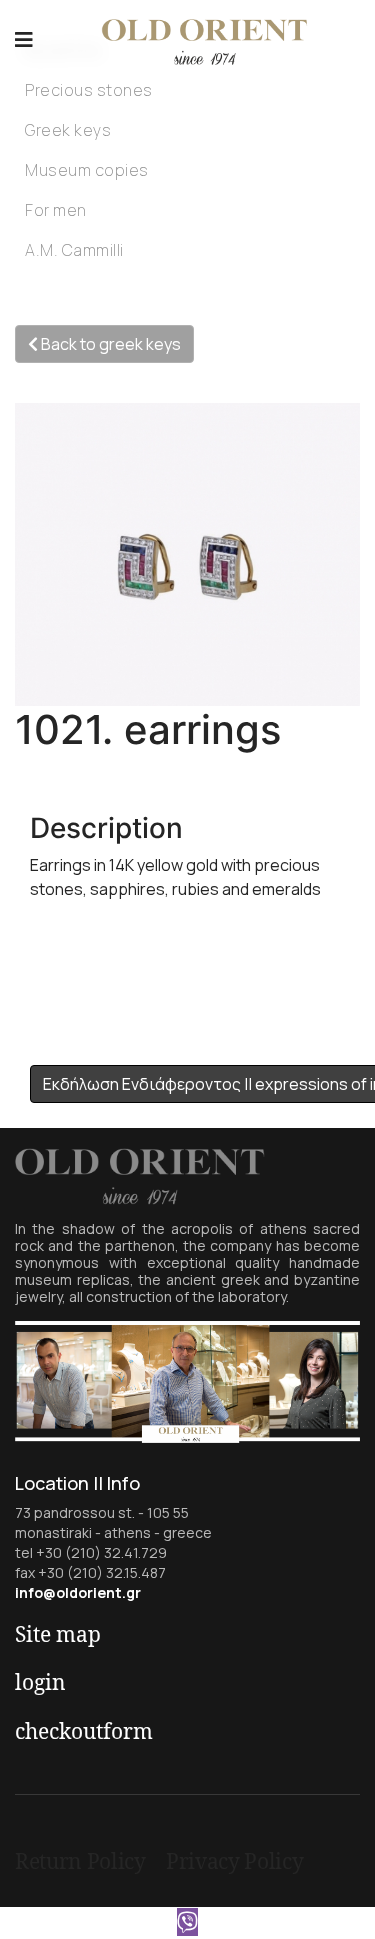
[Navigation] (24, 40)
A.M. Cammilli (74, 250)
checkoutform (84, 1731)
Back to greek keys (109, 344)
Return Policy (80, 1861)
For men (56, 210)
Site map (58, 1634)
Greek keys (68, 130)
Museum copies (87, 170)
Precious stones (89, 90)
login (40, 1682)
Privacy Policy (235, 1861)
